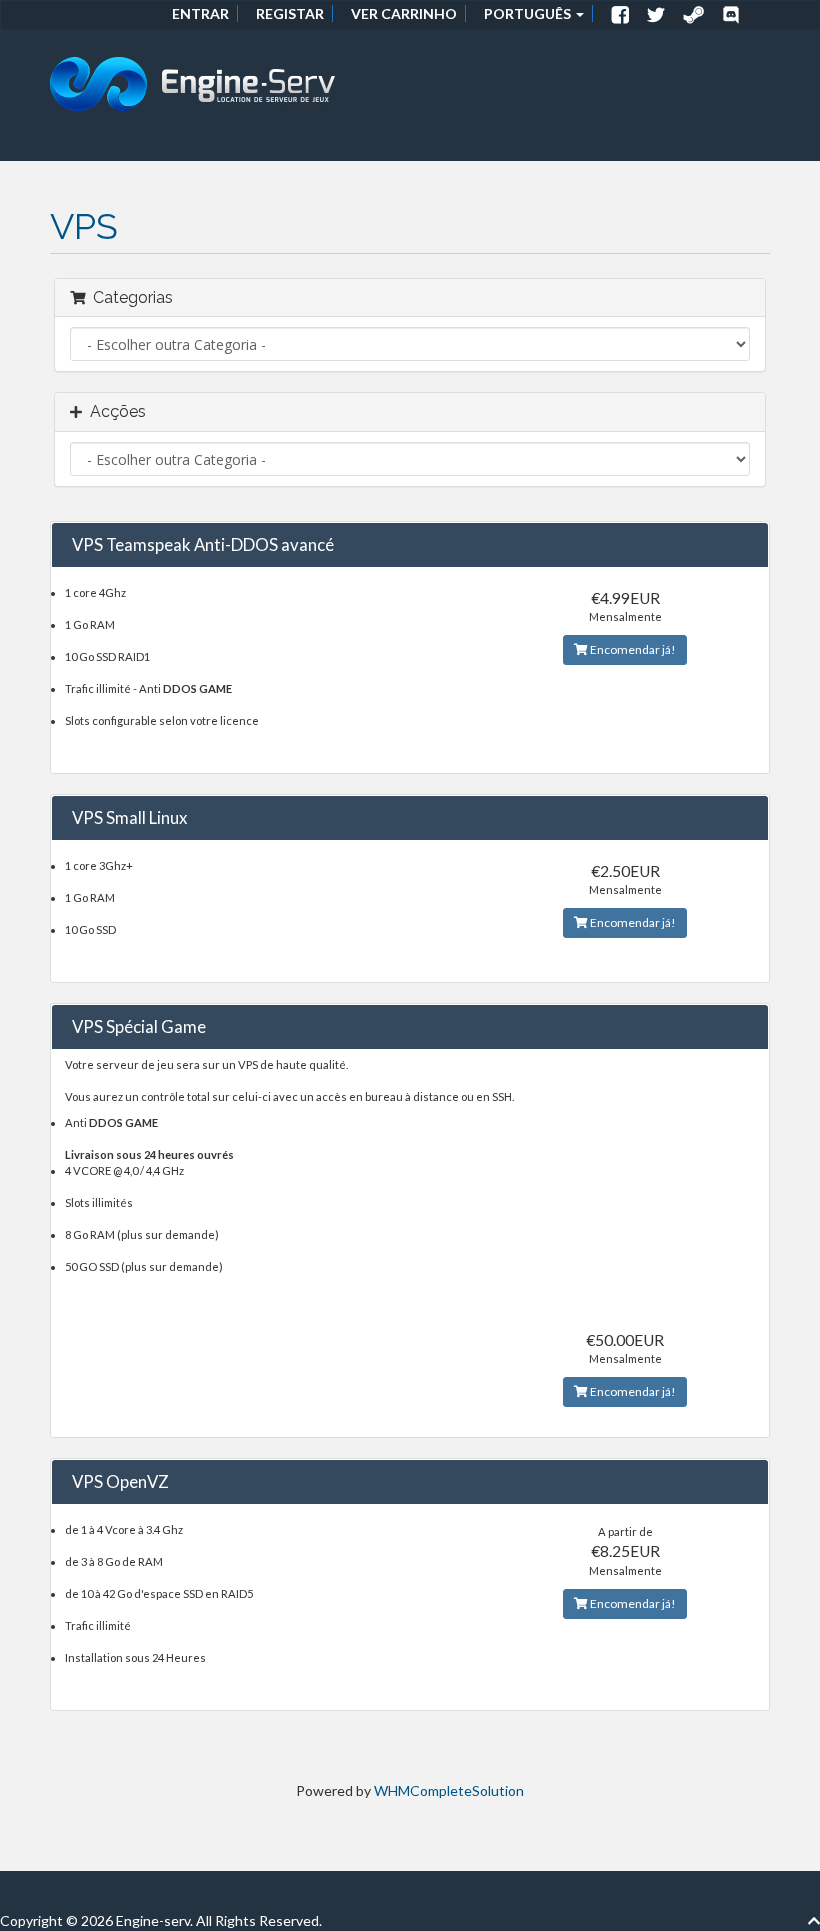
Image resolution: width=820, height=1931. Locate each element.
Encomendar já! (632, 649)
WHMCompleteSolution (449, 1790)
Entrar (200, 13)
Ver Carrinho (404, 13)
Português (529, 13)
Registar (290, 13)
